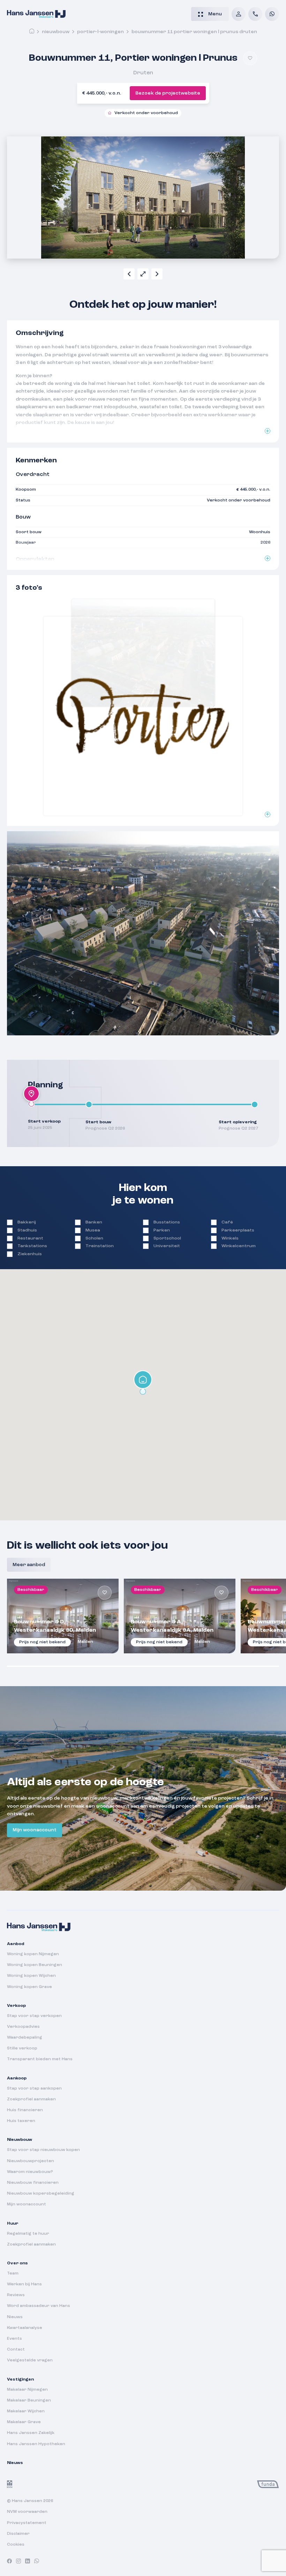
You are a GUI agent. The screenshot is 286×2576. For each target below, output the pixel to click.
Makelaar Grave (24, 2422)
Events (14, 2339)
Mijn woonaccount (35, 1830)
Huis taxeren (21, 2121)
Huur (13, 2224)
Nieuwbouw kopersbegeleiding (41, 2194)
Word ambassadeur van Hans (39, 2306)
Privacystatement (27, 2523)
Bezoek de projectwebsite (168, 93)
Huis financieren (25, 2110)
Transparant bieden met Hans (40, 2059)
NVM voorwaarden (27, 2512)
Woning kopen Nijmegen (33, 1954)
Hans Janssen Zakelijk (31, 2433)
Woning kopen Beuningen (35, 1965)
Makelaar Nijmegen (27, 2390)
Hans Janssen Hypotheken (36, 2444)
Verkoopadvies (23, 2027)
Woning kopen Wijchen (31, 1976)
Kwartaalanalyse (25, 2328)
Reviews (16, 2295)
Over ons (17, 2263)
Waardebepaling (25, 2038)
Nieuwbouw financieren (33, 2183)
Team (13, 2273)
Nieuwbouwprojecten (31, 2161)
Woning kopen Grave (29, 1987)
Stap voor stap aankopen (34, 2089)
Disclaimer (18, 2534)
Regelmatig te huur (28, 2234)
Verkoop (16, 2006)
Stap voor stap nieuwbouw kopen (43, 2150)
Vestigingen (20, 2380)
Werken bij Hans (24, 2284)
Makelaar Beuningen (29, 2400)
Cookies (16, 2545)
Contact (16, 2350)
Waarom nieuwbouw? (30, 2172)
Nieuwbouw (56, 32)
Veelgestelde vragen (30, 2360)
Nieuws (15, 2317)
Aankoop (17, 2078)
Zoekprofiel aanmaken (31, 2099)
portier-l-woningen (100, 32)
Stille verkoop (22, 2048)
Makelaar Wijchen (26, 2411)
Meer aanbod (29, 1565)
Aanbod (16, 1944)
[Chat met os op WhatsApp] (272, 14)
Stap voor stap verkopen (34, 2016)
